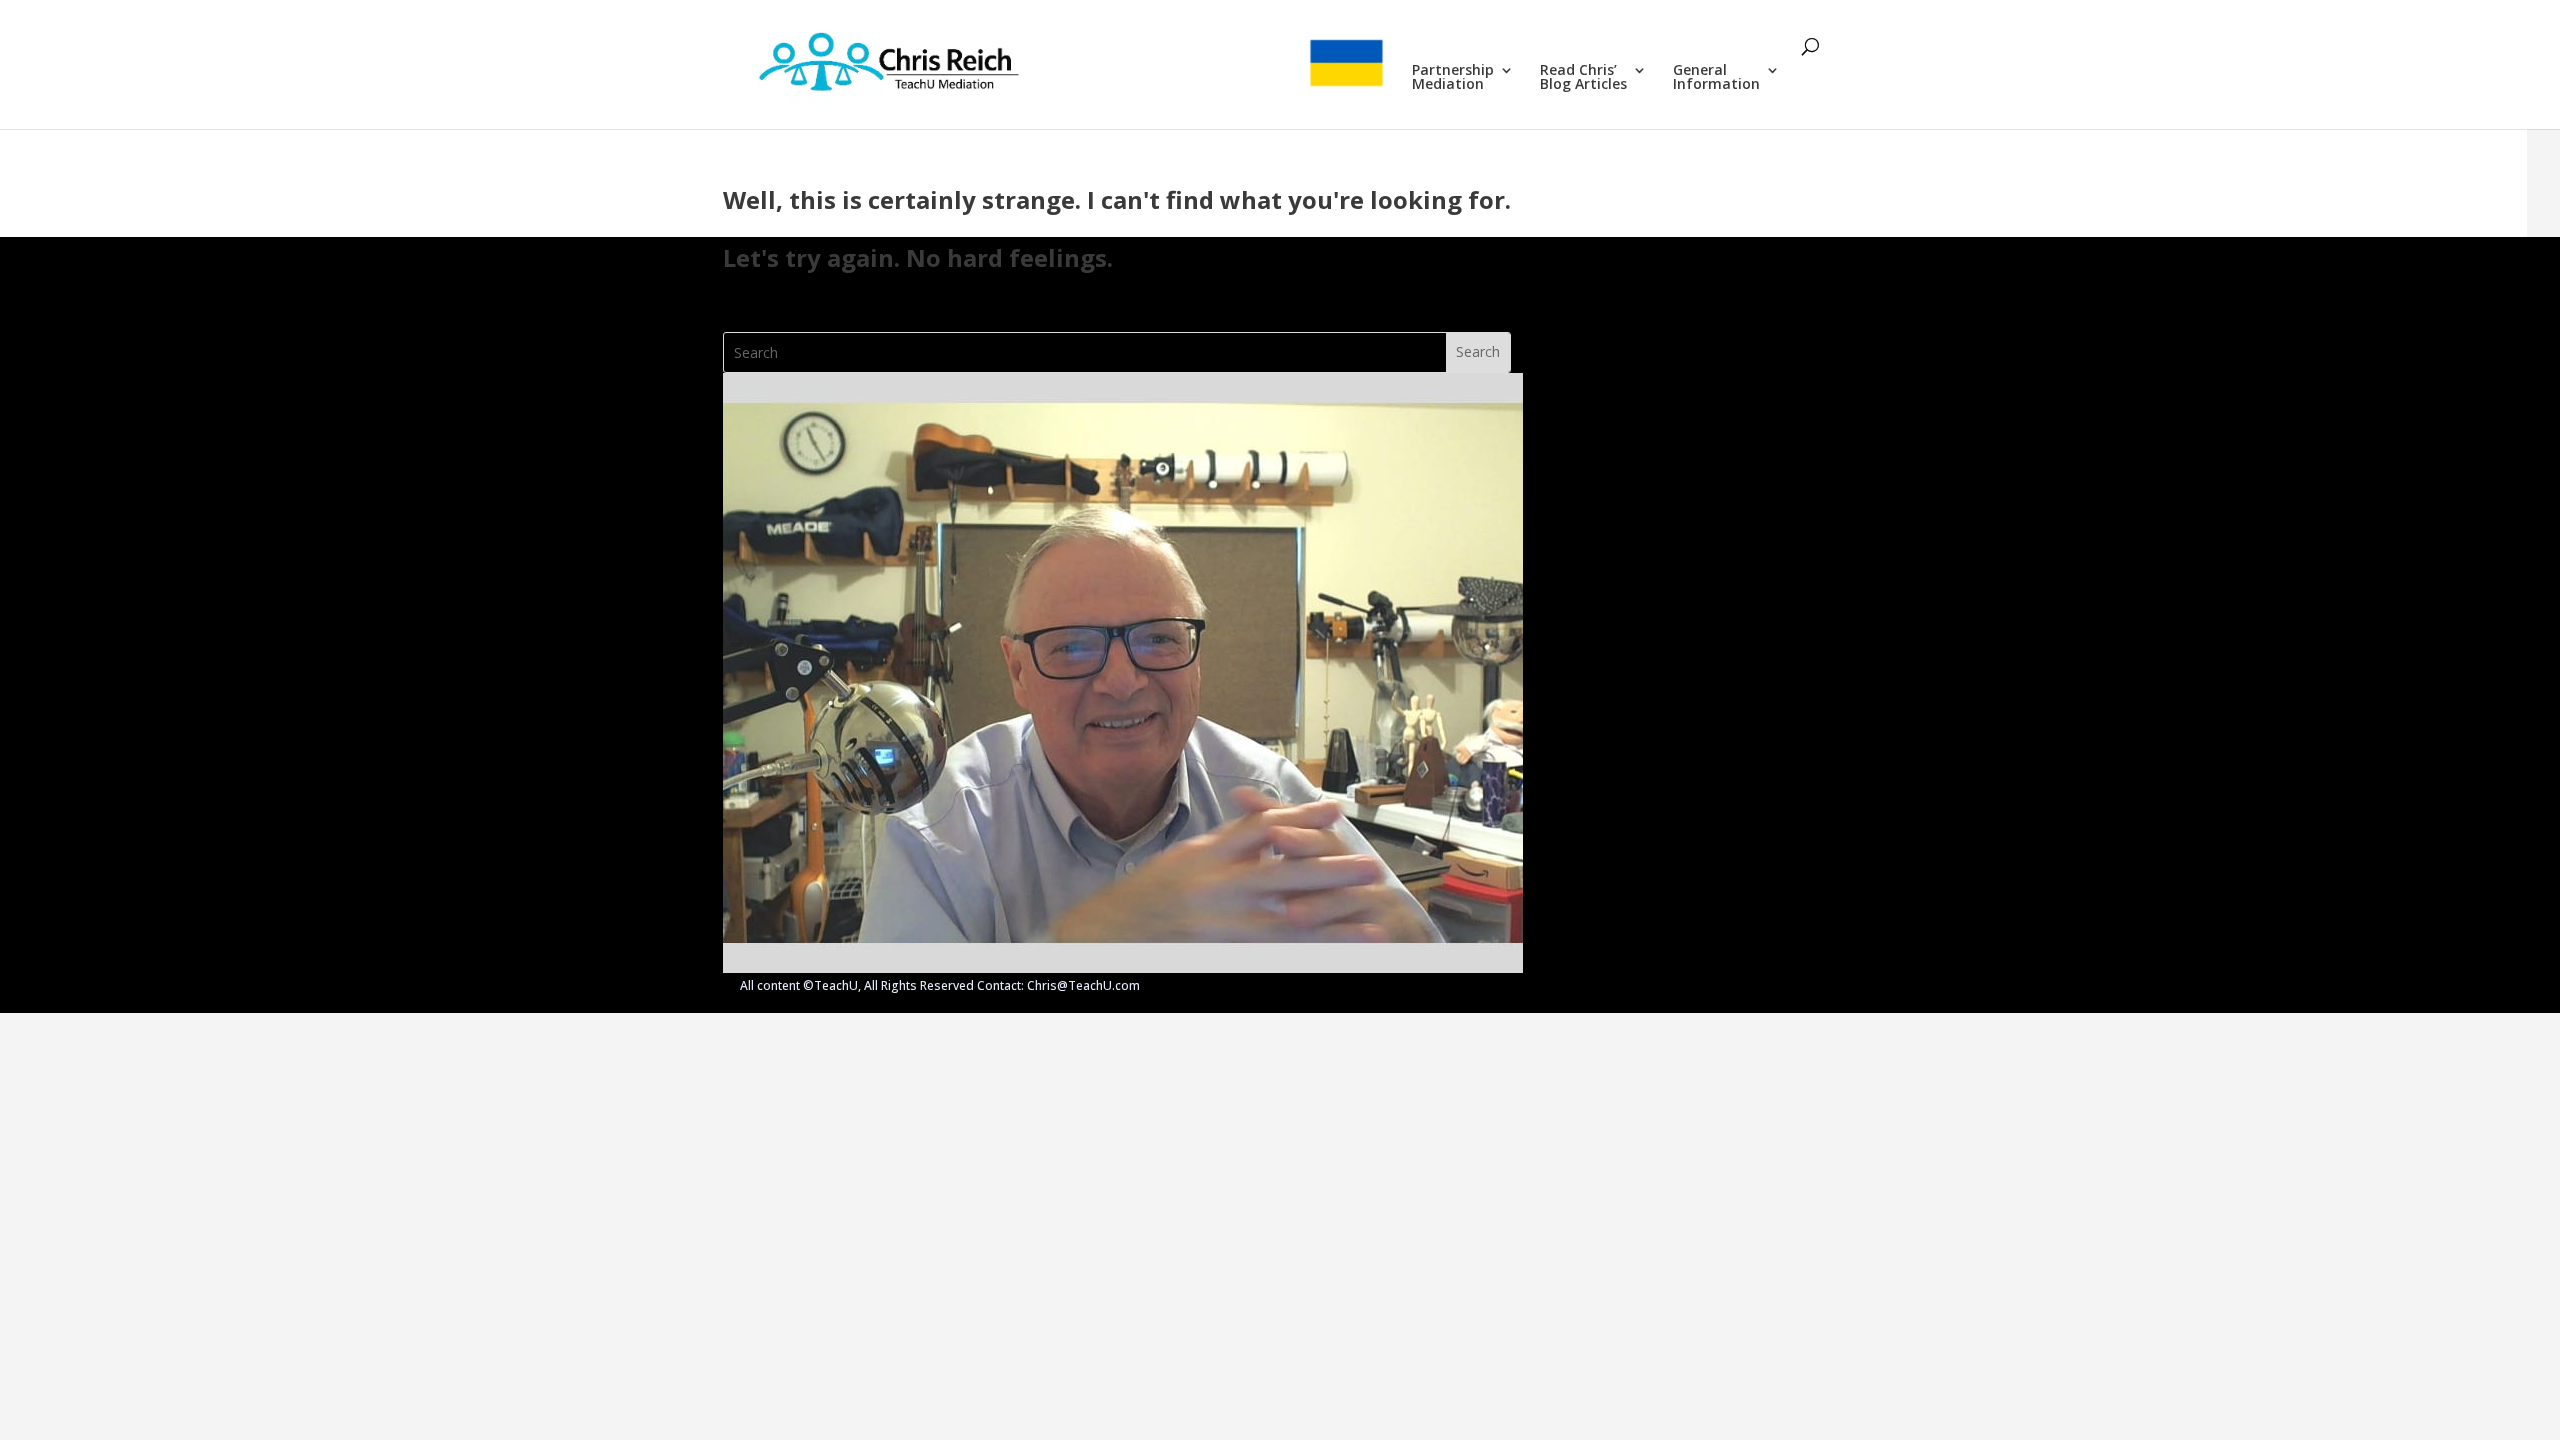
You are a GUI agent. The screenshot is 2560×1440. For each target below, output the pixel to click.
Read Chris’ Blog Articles (1583, 78)
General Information (1716, 78)
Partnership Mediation (1453, 78)
